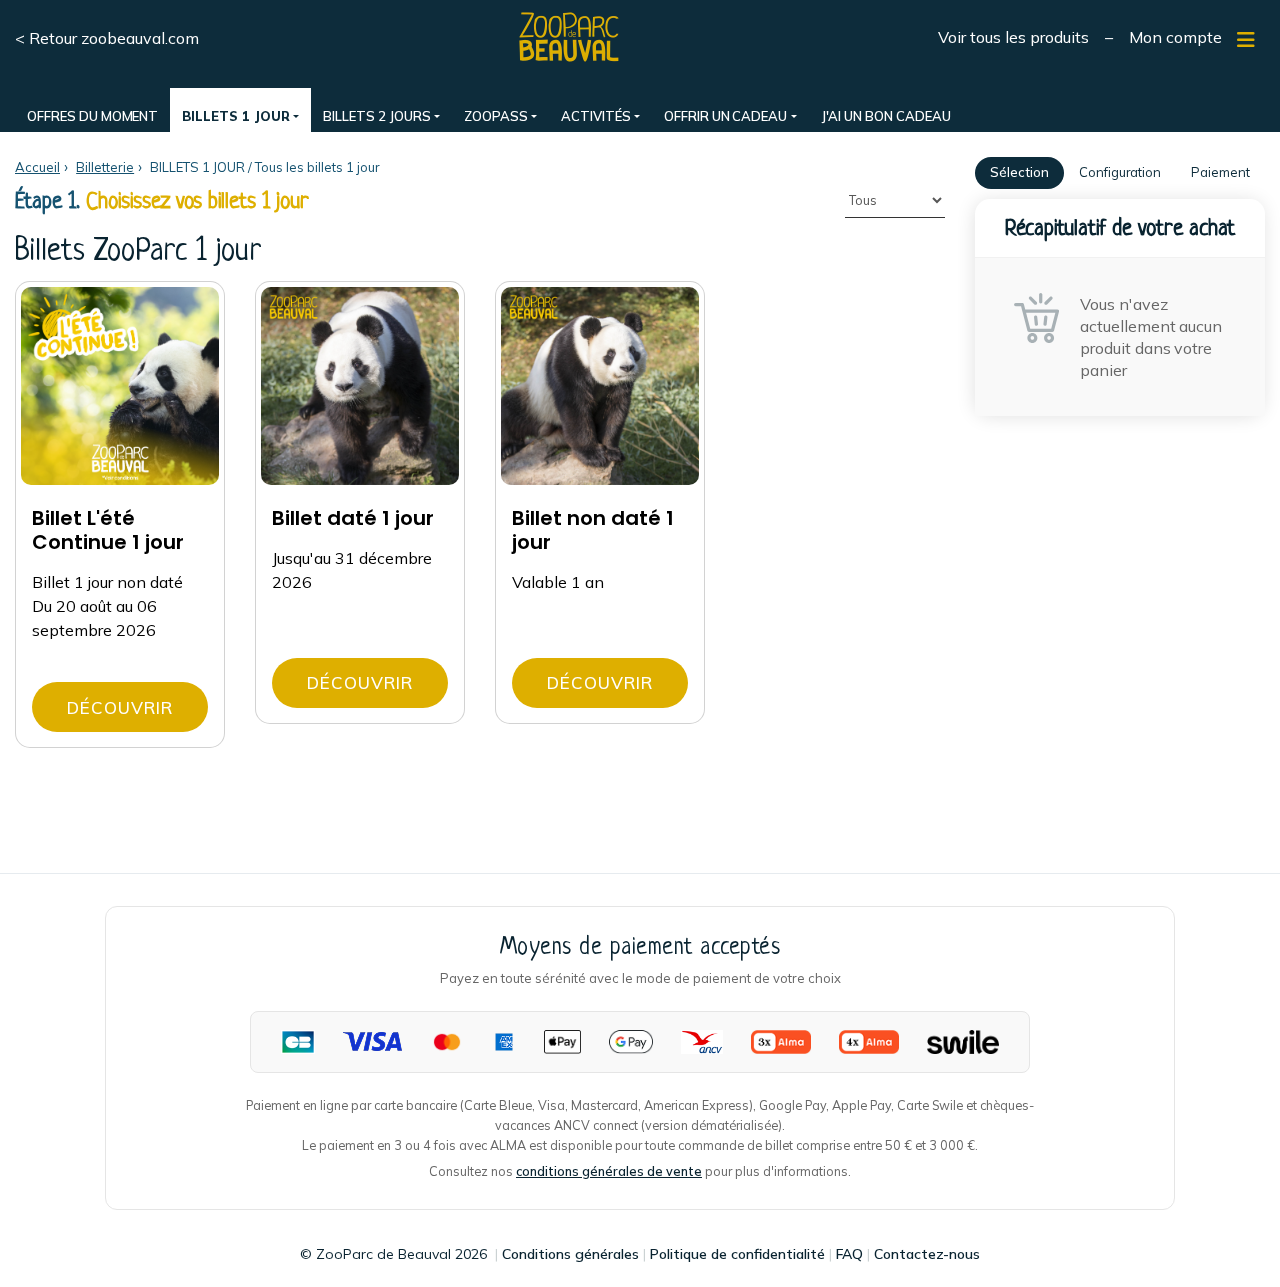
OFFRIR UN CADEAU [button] (725, 116)
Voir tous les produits (1013, 37)
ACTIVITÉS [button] (596, 116)
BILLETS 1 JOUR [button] (235, 116)
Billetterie (105, 167)
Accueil (37, 167)
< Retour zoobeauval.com (107, 38)
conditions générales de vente (609, 1171)
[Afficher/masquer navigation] (1246, 40)
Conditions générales (570, 1254)
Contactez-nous (927, 1254)
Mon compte (1175, 37)
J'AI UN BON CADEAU (886, 116)
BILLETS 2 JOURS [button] (376, 116)
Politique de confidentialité (737, 1254)
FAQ (849, 1254)
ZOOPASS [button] (496, 116)
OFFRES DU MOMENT (92, 116)
